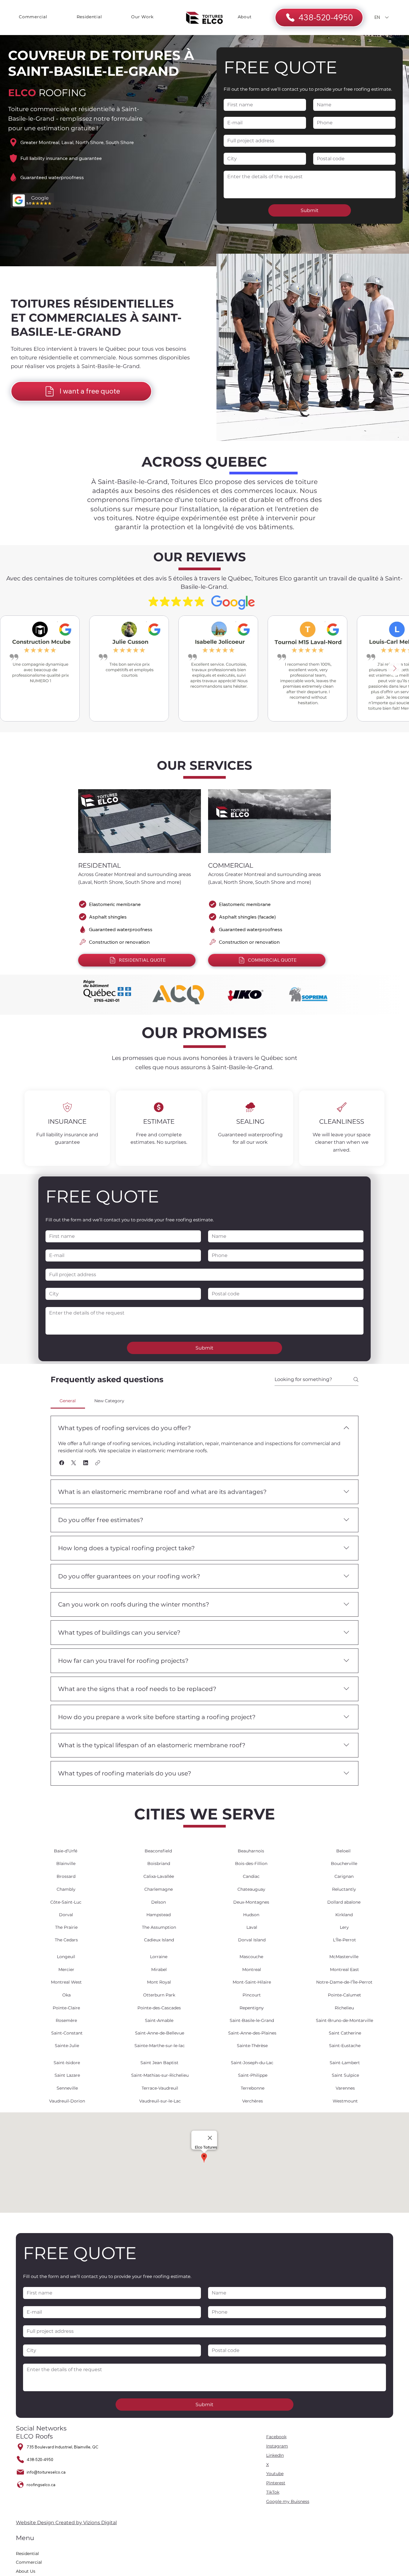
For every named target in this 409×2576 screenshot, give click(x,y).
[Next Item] (395, 668)
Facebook (276, 2437)
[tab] (68, 1401)
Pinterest (276, 2483)
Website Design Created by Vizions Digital (66, 2523)
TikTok (273, 2492)
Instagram (277, 2446)
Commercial (29, 2562)
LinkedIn (275, 2455)
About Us (26, 2571)
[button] (62, 1463)
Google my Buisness (288, 2501)
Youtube (275, 2474)
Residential (27, 2554)
